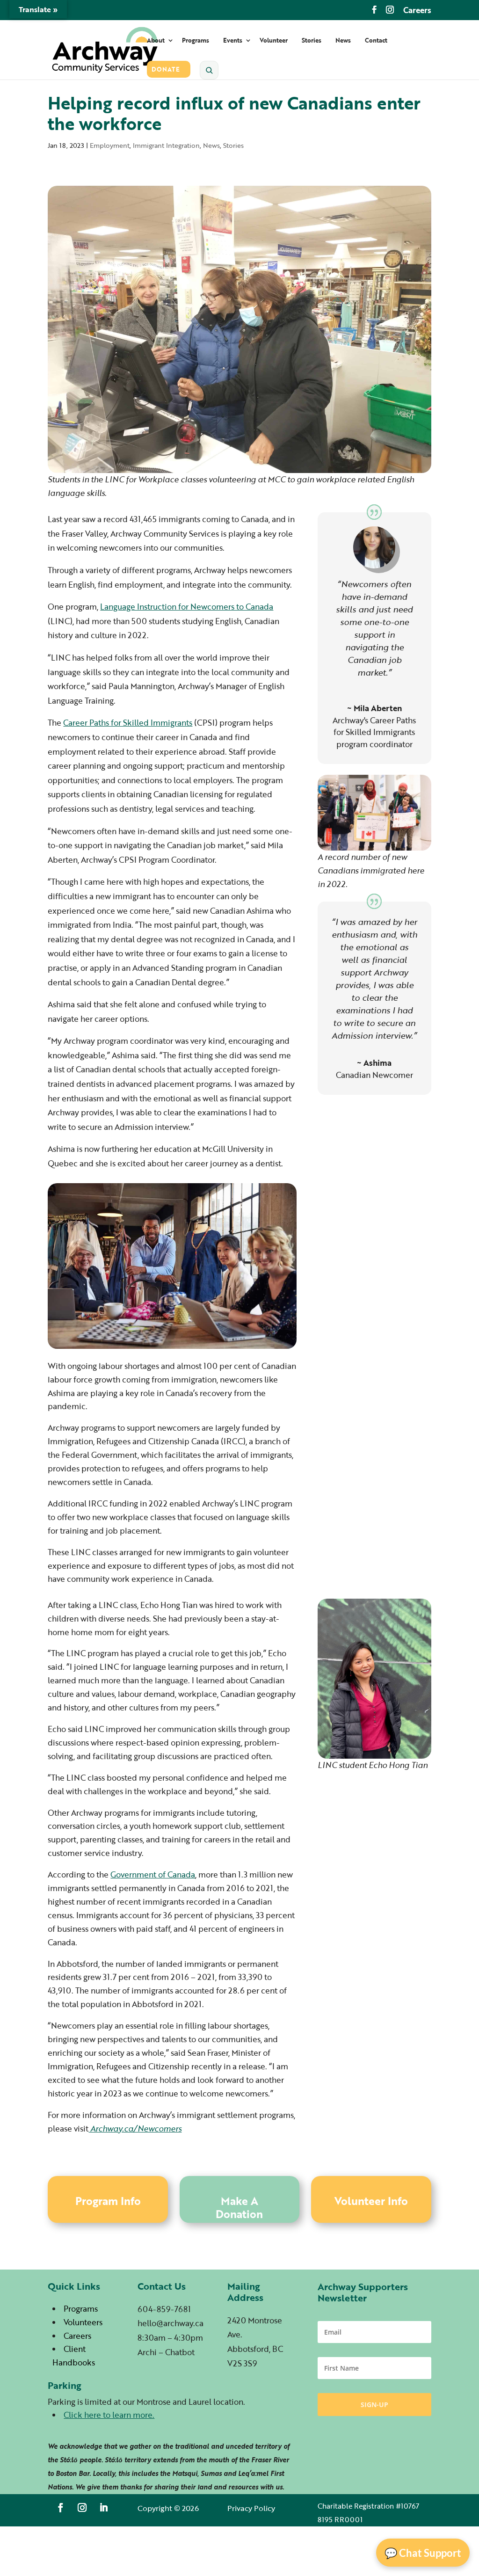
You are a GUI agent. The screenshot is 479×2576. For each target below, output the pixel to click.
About (156, 41)
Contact (376, 41)
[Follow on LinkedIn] (104, 2508)
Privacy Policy (251, 2508)
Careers (417, 11)
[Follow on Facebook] (61, 2508)
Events (233, 41)
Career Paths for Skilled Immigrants (128, 723)
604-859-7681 (164, 2309)
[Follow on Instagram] (82, 2508)
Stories (312, 41)
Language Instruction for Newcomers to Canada (187, 607)
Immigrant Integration (166, 145)
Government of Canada (153, 1874)
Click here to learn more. (109, 2415)
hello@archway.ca (171, 2323)
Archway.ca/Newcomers (135, 2128)
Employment (110, 145)
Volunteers (83, 2322)
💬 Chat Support (423, 2553)
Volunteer (274, 41)
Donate (166, 70)
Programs (196, 41)
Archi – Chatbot (166, 2352)
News (343, 41)
